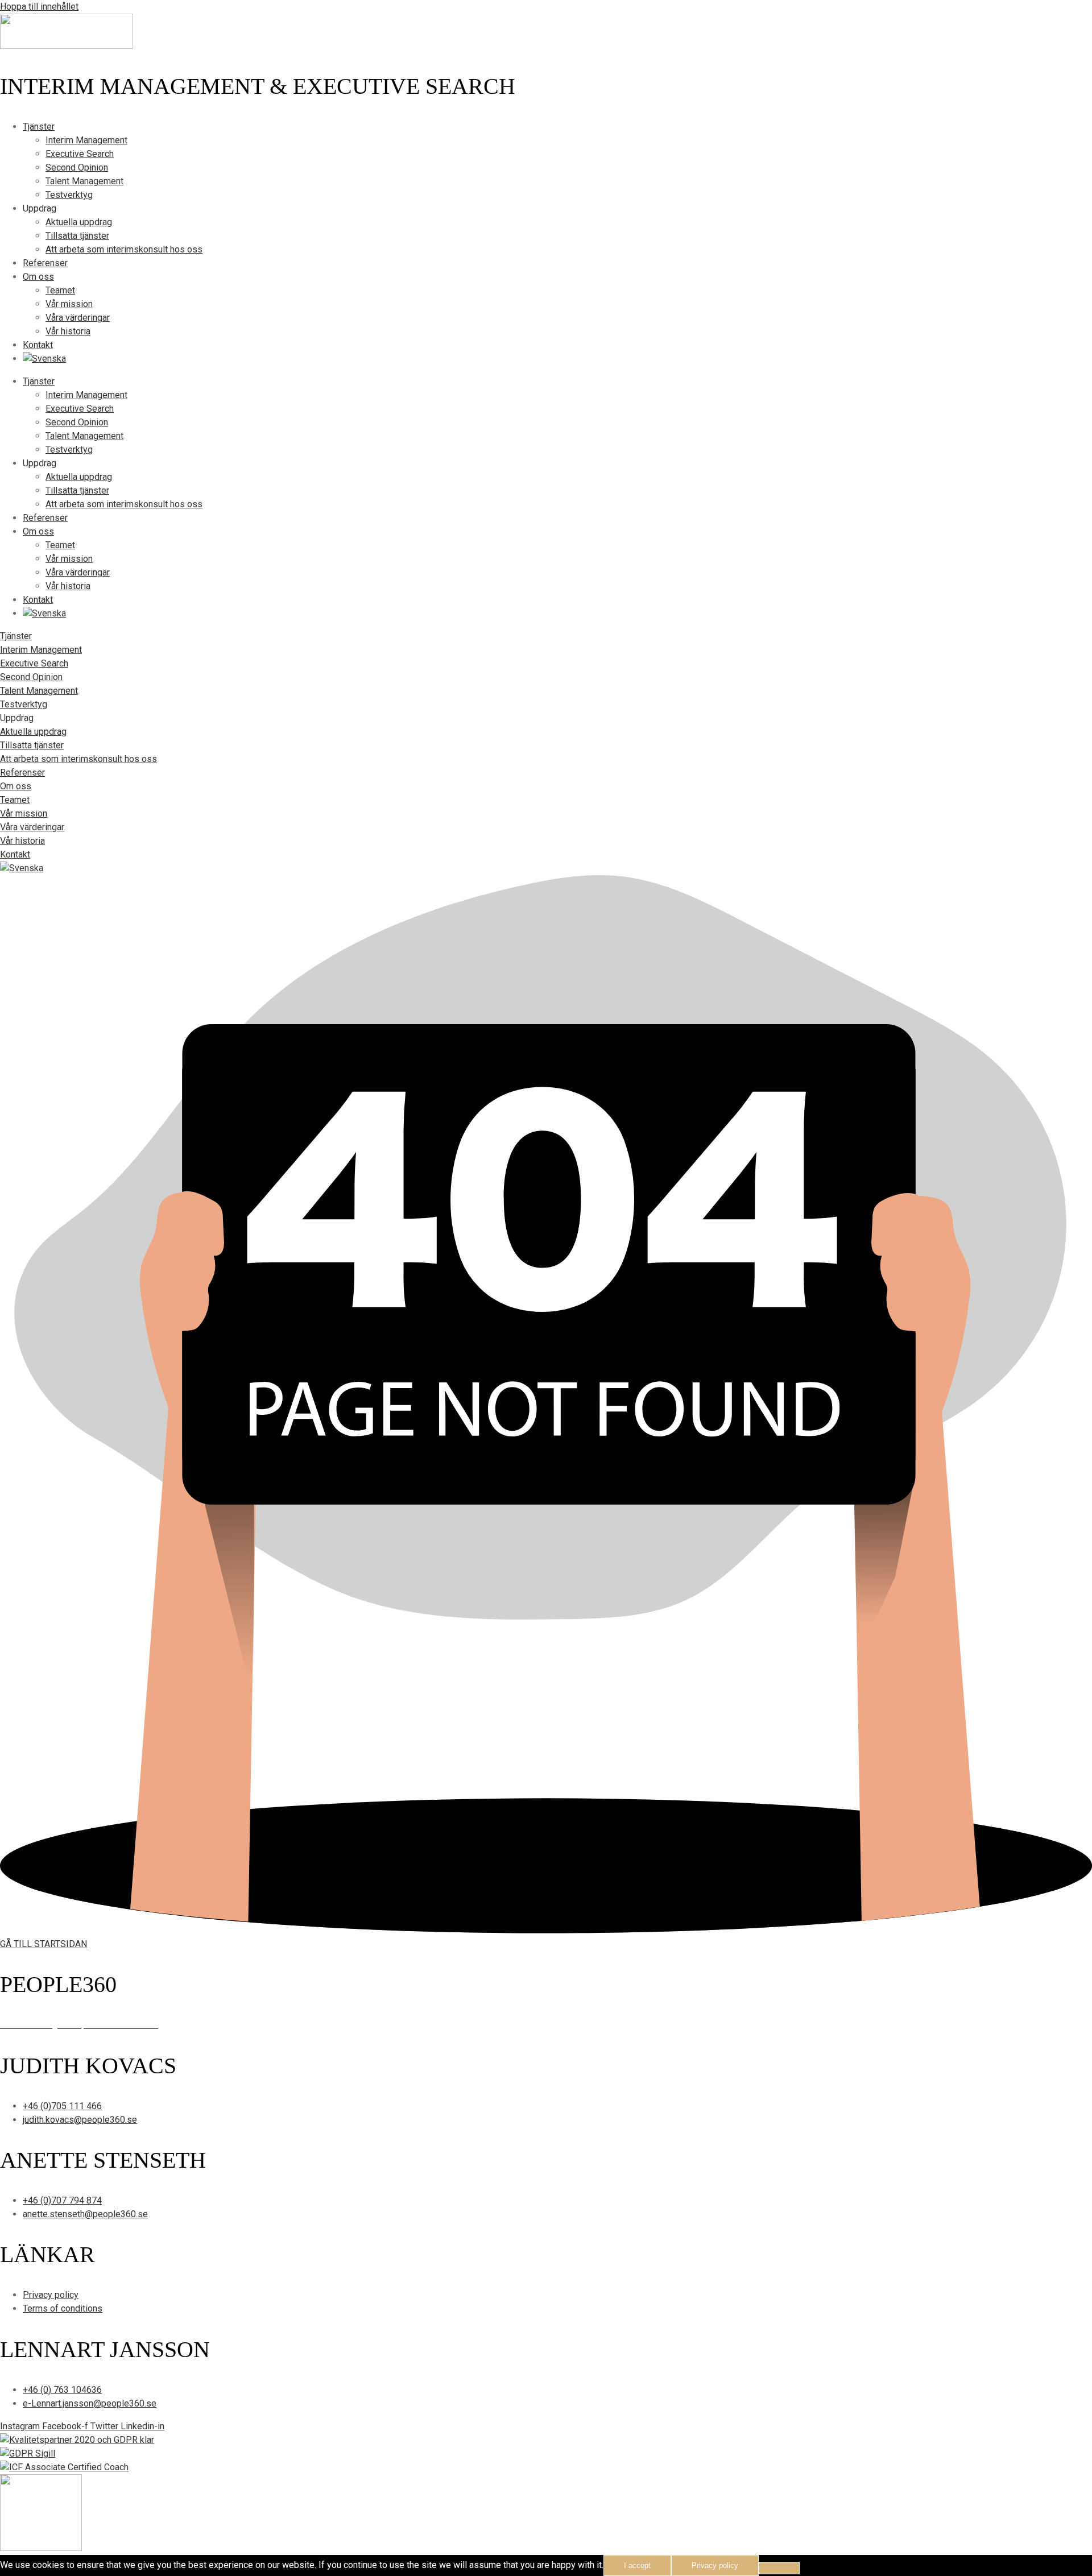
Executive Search (80, 154)
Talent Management (84, 181)
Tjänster (39, 127)
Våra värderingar (78, 318)
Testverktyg (69, 195)
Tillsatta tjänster (77, 236)
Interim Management (86, 140)
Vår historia (68, 331)
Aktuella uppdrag (79, 222)
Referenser (45, 263)
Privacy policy (715, 2565)
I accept (637, 2565)
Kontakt (38, 345)
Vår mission (69, 304)
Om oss (38, 277)
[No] (779, 2568)
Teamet (60, 290)
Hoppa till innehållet (39, 7)
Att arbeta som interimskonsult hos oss (124, 249)
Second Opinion (77, 167)
